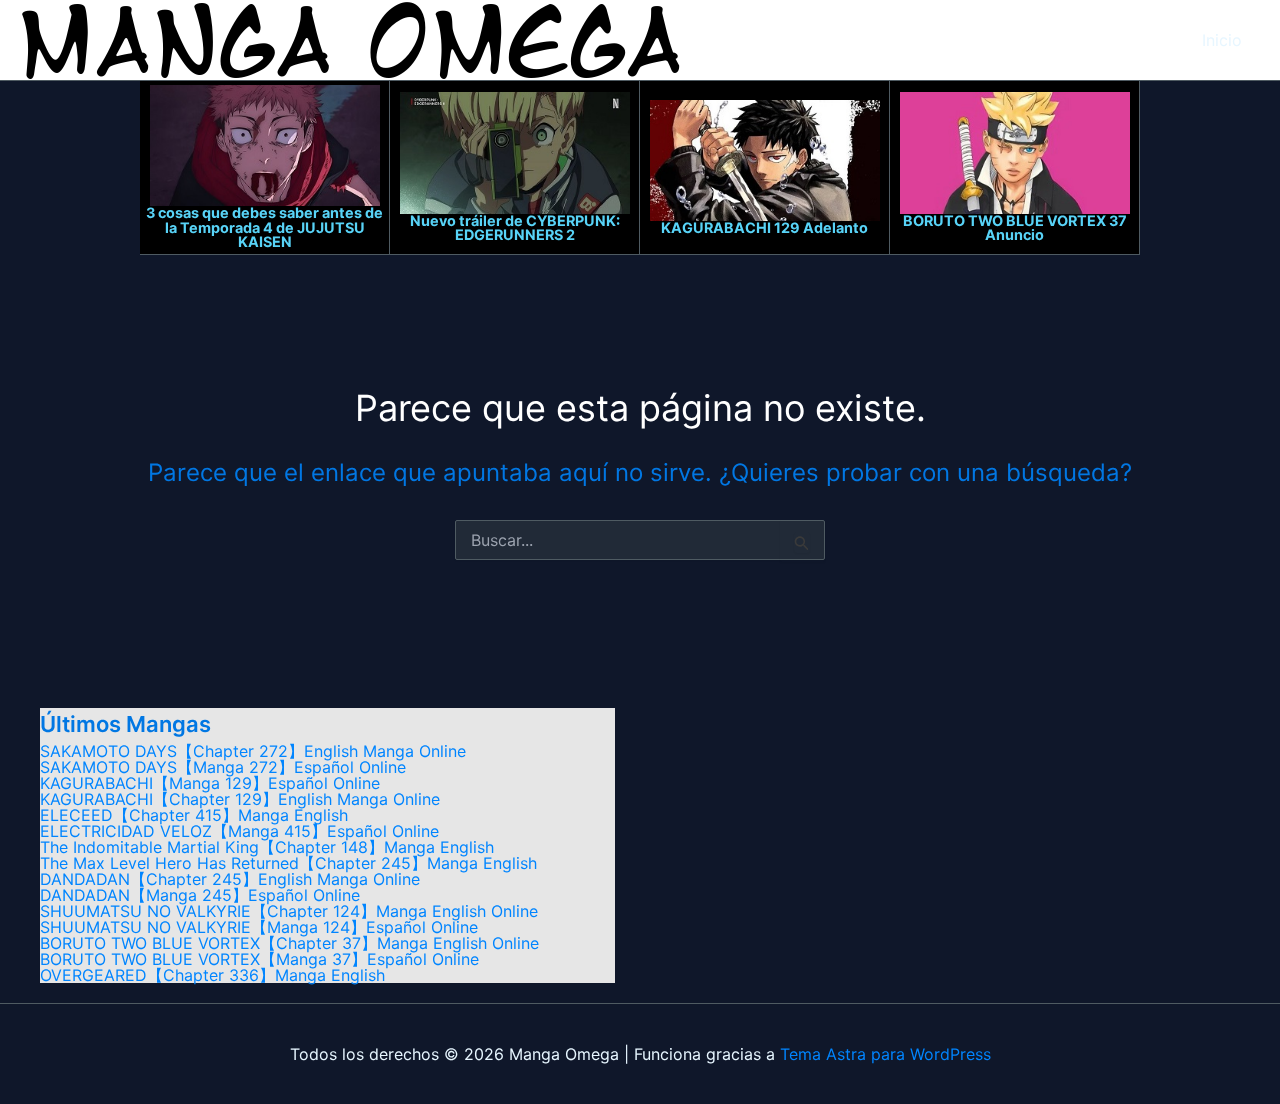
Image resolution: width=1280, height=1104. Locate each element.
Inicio (1222, 40)
